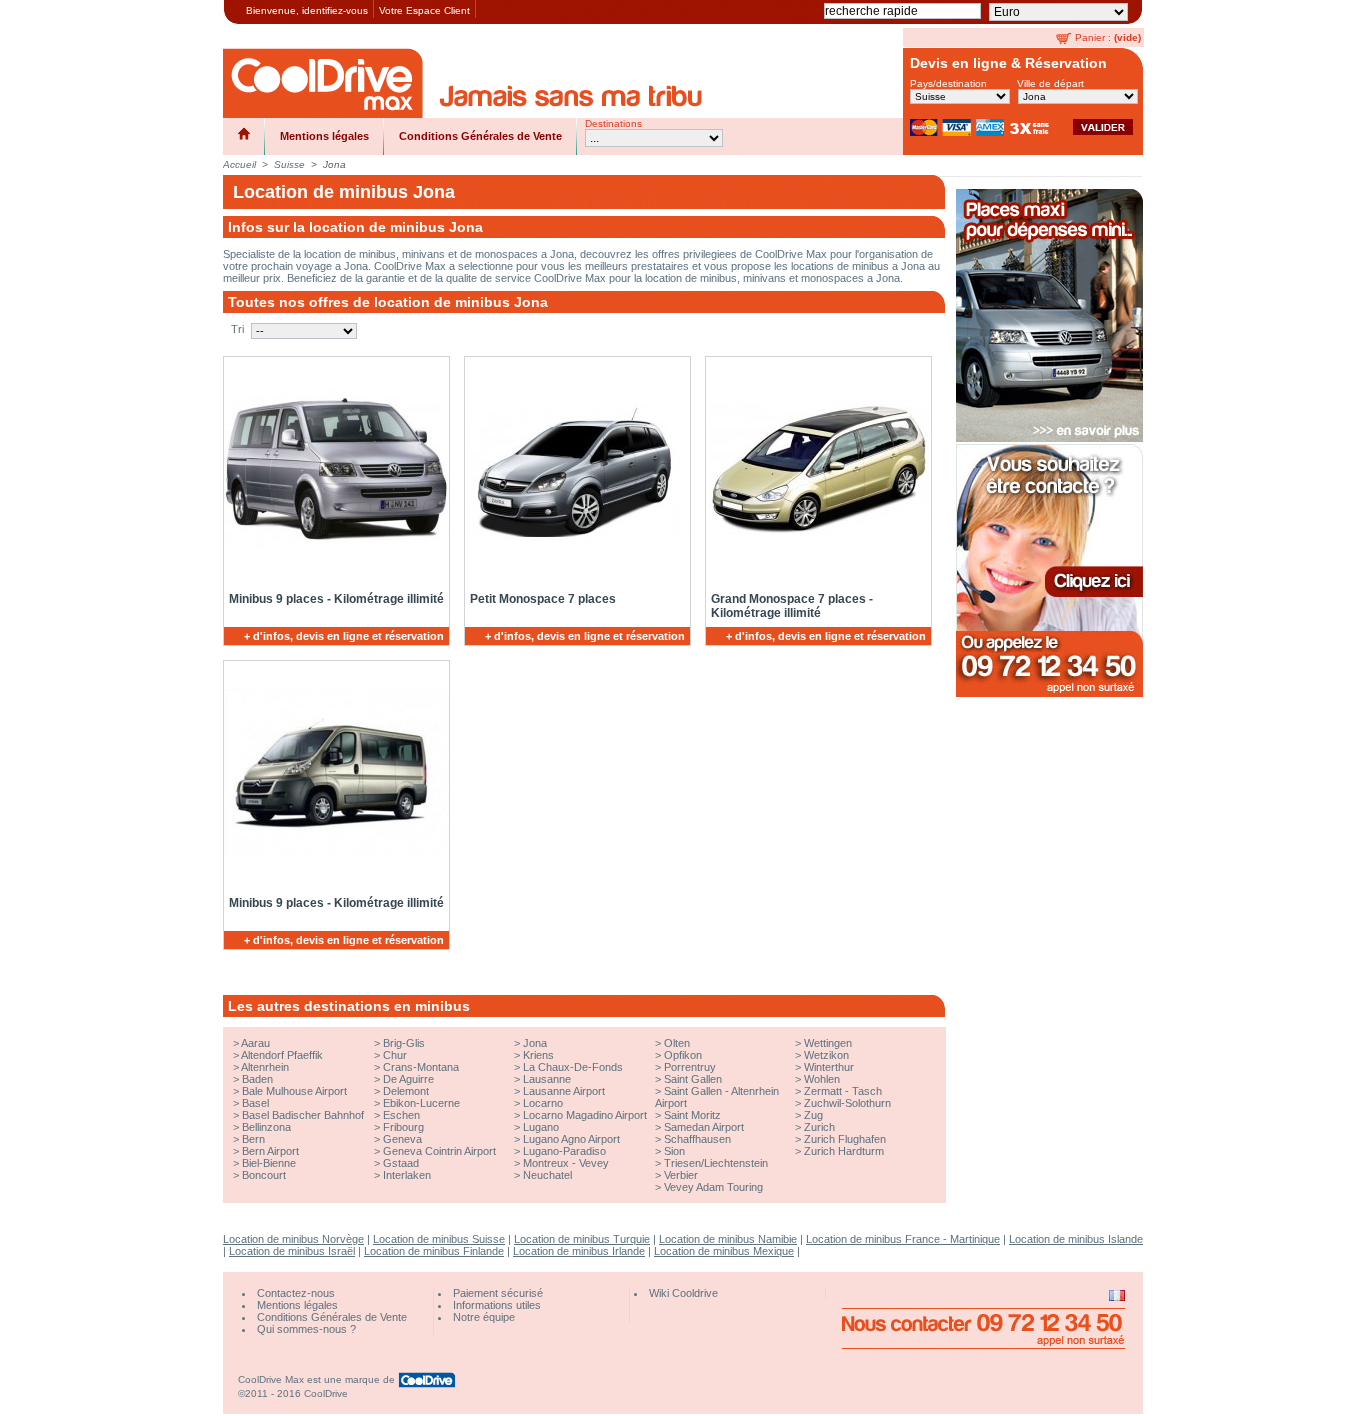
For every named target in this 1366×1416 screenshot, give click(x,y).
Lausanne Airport (564, 1091)
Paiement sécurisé (498, 1293)
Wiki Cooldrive (683, 1293)
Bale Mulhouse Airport (294, 1091)
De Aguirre (408, 1079)
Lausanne (547, 1079)
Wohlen (822, 1079)
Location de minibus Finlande (434, 1251)
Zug (813, 1115)
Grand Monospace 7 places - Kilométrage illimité (792, 606)
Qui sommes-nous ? (306, 1329)
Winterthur (829, 1067)
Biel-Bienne (269, 1163)
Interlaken (407, 1175)
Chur (395, 1055)
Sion (674, 1151)
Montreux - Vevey (566, 1163)
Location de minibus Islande (1076, 1239)
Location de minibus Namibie (728, 1239)
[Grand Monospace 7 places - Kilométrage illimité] (815, 469)
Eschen (401, 1115)
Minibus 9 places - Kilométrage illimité (336, 599)
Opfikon (683, 1055)
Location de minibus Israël (292, 1251)
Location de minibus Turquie (582, 1239)
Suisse (289, 164)
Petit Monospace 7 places (543, 599)
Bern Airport (270, 1151)
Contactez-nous (296, 1293)
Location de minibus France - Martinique (903, 1239)
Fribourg (403, 1127)
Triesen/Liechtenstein (716, 1163)
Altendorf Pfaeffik (282, 1055)
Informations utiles (497, 1305)
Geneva (402, 1139)
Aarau (255, 1043)
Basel (255, 1103)
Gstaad (401, 1163)
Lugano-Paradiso (564, 1151)
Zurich (819, 1127)
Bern (253, 1139)
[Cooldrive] (323, 83)
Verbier (681, 1175)
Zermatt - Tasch (843, 1091)
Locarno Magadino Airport (585, 1115)
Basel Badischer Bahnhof (303, 1115)
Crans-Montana (421, 1067)
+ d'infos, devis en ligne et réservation (344, 636)
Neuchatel (547, 1175)
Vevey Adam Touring (713, 1187)
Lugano (541, 1127)
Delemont (406, 1091)
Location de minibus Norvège (293, 1239)
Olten (677, 1043)
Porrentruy (690, 1067)
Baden (257, 1079)
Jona (535, 1043)
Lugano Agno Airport (571, 1139)
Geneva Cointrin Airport (439, 1151)
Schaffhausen (697, 1139)
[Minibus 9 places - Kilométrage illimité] (333, 469)
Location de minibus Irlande (579, 1251)
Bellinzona (266, 1127)
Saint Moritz (692, 1115)
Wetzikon (826, 1055)
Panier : (1093, 37)
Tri (237, 329)
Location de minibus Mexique (724, 1251)
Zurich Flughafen (845, 1139)
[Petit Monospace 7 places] (574, 469)
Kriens (538, 1055)
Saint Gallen (693, 1079)
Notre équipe (484, 1317)
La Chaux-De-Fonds (573, 1067)
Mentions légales (324, 136)
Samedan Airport (704, 1127)
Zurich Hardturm (844, 1151)
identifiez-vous (335, 10)
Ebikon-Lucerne (421, 1103)
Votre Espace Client (424, 10)
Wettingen (828, 1043)
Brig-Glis (404, 1043)
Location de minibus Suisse (439, 1239)
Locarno (543, 1103)
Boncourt (264, 1175)
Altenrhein (265, 1067)
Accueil (239, 164)
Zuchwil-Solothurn (847, 1103)
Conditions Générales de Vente (480, 136)
